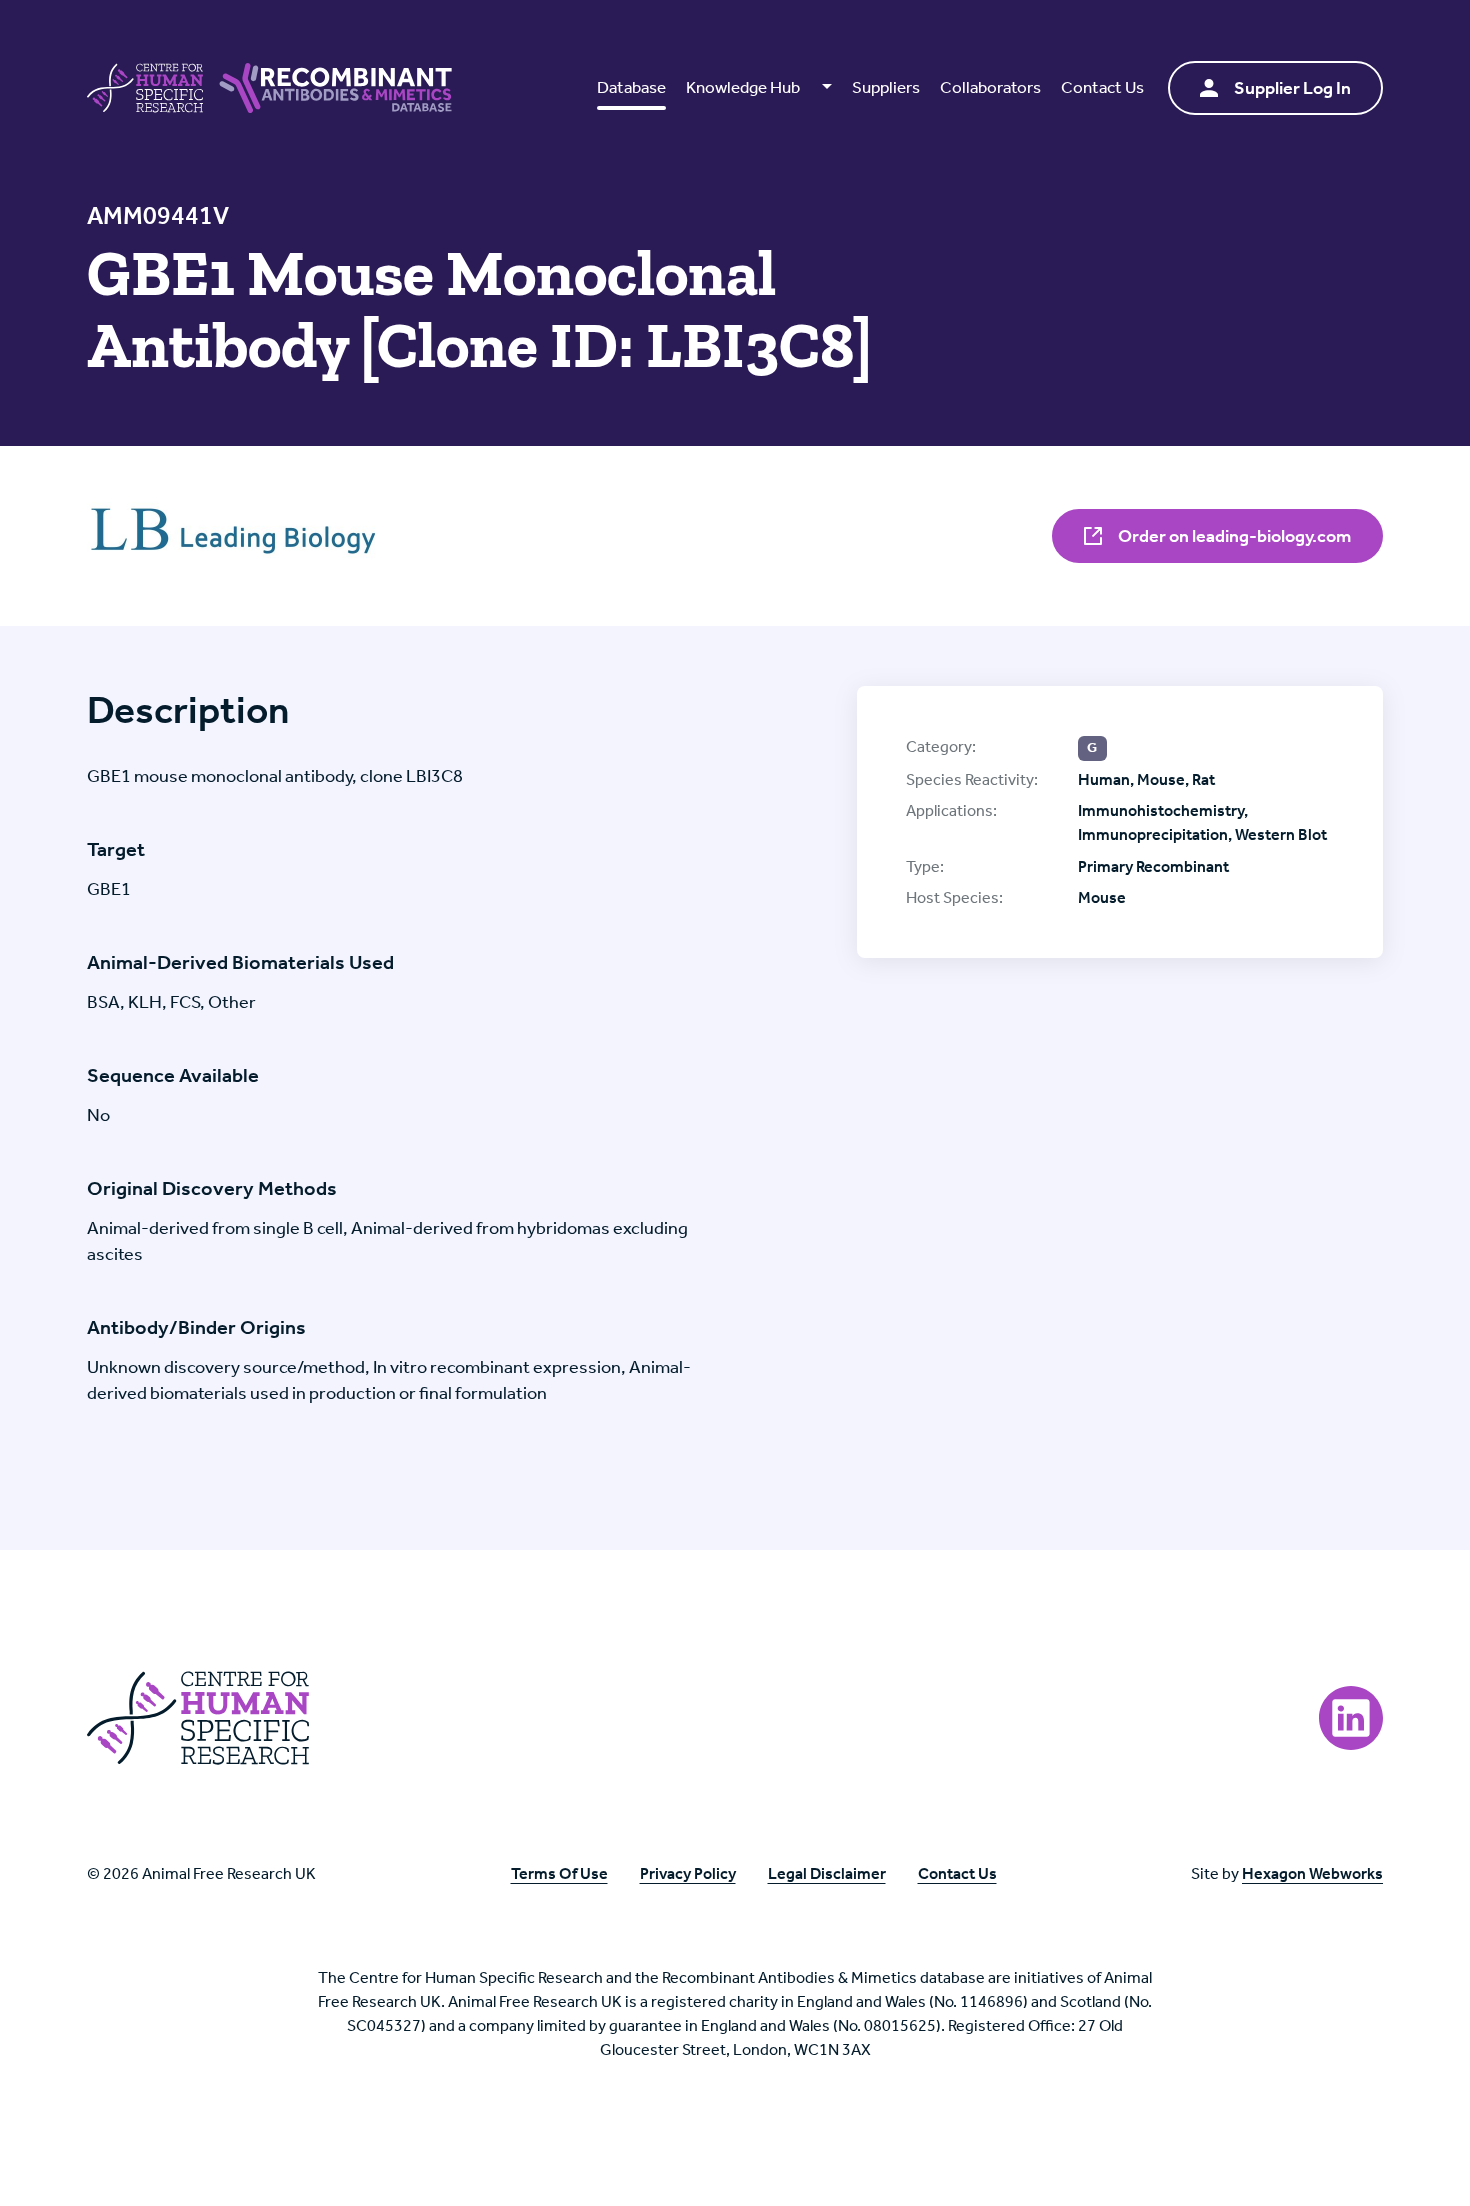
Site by (1287, 1873)
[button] (758, 88)
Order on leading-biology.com (1233, 536)
